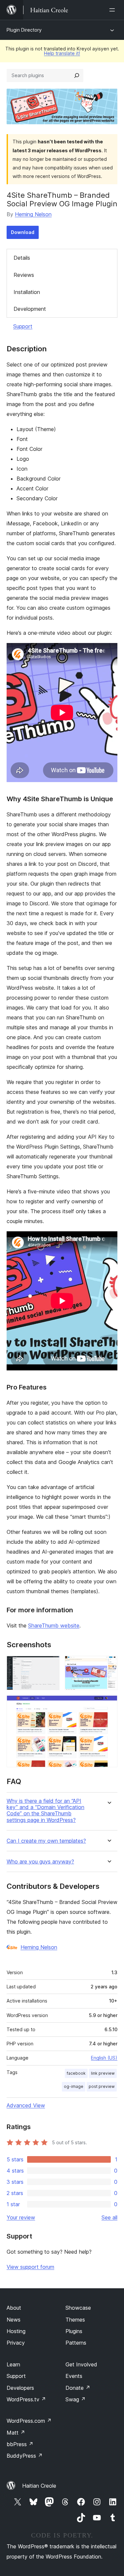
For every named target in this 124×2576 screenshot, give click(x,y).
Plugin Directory (24, 30)
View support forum (30, 2267)
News (14, 2320)
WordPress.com (29, 2421)
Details (22, 258)
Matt (16, 2433)
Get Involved (81, 2364)
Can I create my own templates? (46, 1841)
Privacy (16, 2343)
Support (23, 326)
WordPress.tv (26, 2399)
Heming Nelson (33, 214)
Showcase (78, 2308)
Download (23, 232)
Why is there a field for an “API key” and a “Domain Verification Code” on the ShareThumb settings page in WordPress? (45, 1811)
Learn (13, 2364)
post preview (102, 2086)
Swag (76, 2399)
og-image (74, 2086)
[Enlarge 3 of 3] (108, 1704)
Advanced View (26, 2105)
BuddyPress (25, 2456)
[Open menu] (113, 10)
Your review (21, 2217)
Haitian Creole (39, 2486)
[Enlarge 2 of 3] (108, 1665)
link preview (103, 2073)
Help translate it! (62, 53)
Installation (27, 292)
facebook (76, 2073)
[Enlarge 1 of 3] (51, 1665)
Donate (78, 2388)
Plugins (74, 2331)
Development (30, 309)
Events (74, 2376)
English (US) (104, 2058)
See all (109, 2217)
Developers (20, 2388)
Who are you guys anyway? (40, 1862)
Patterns (76, 2343)
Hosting (16, 2331)
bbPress (20, 2444)
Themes (75, 2320)
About (14, 2308)
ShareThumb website (54, 1625)
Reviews (24, 275)
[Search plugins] (77, 75)
